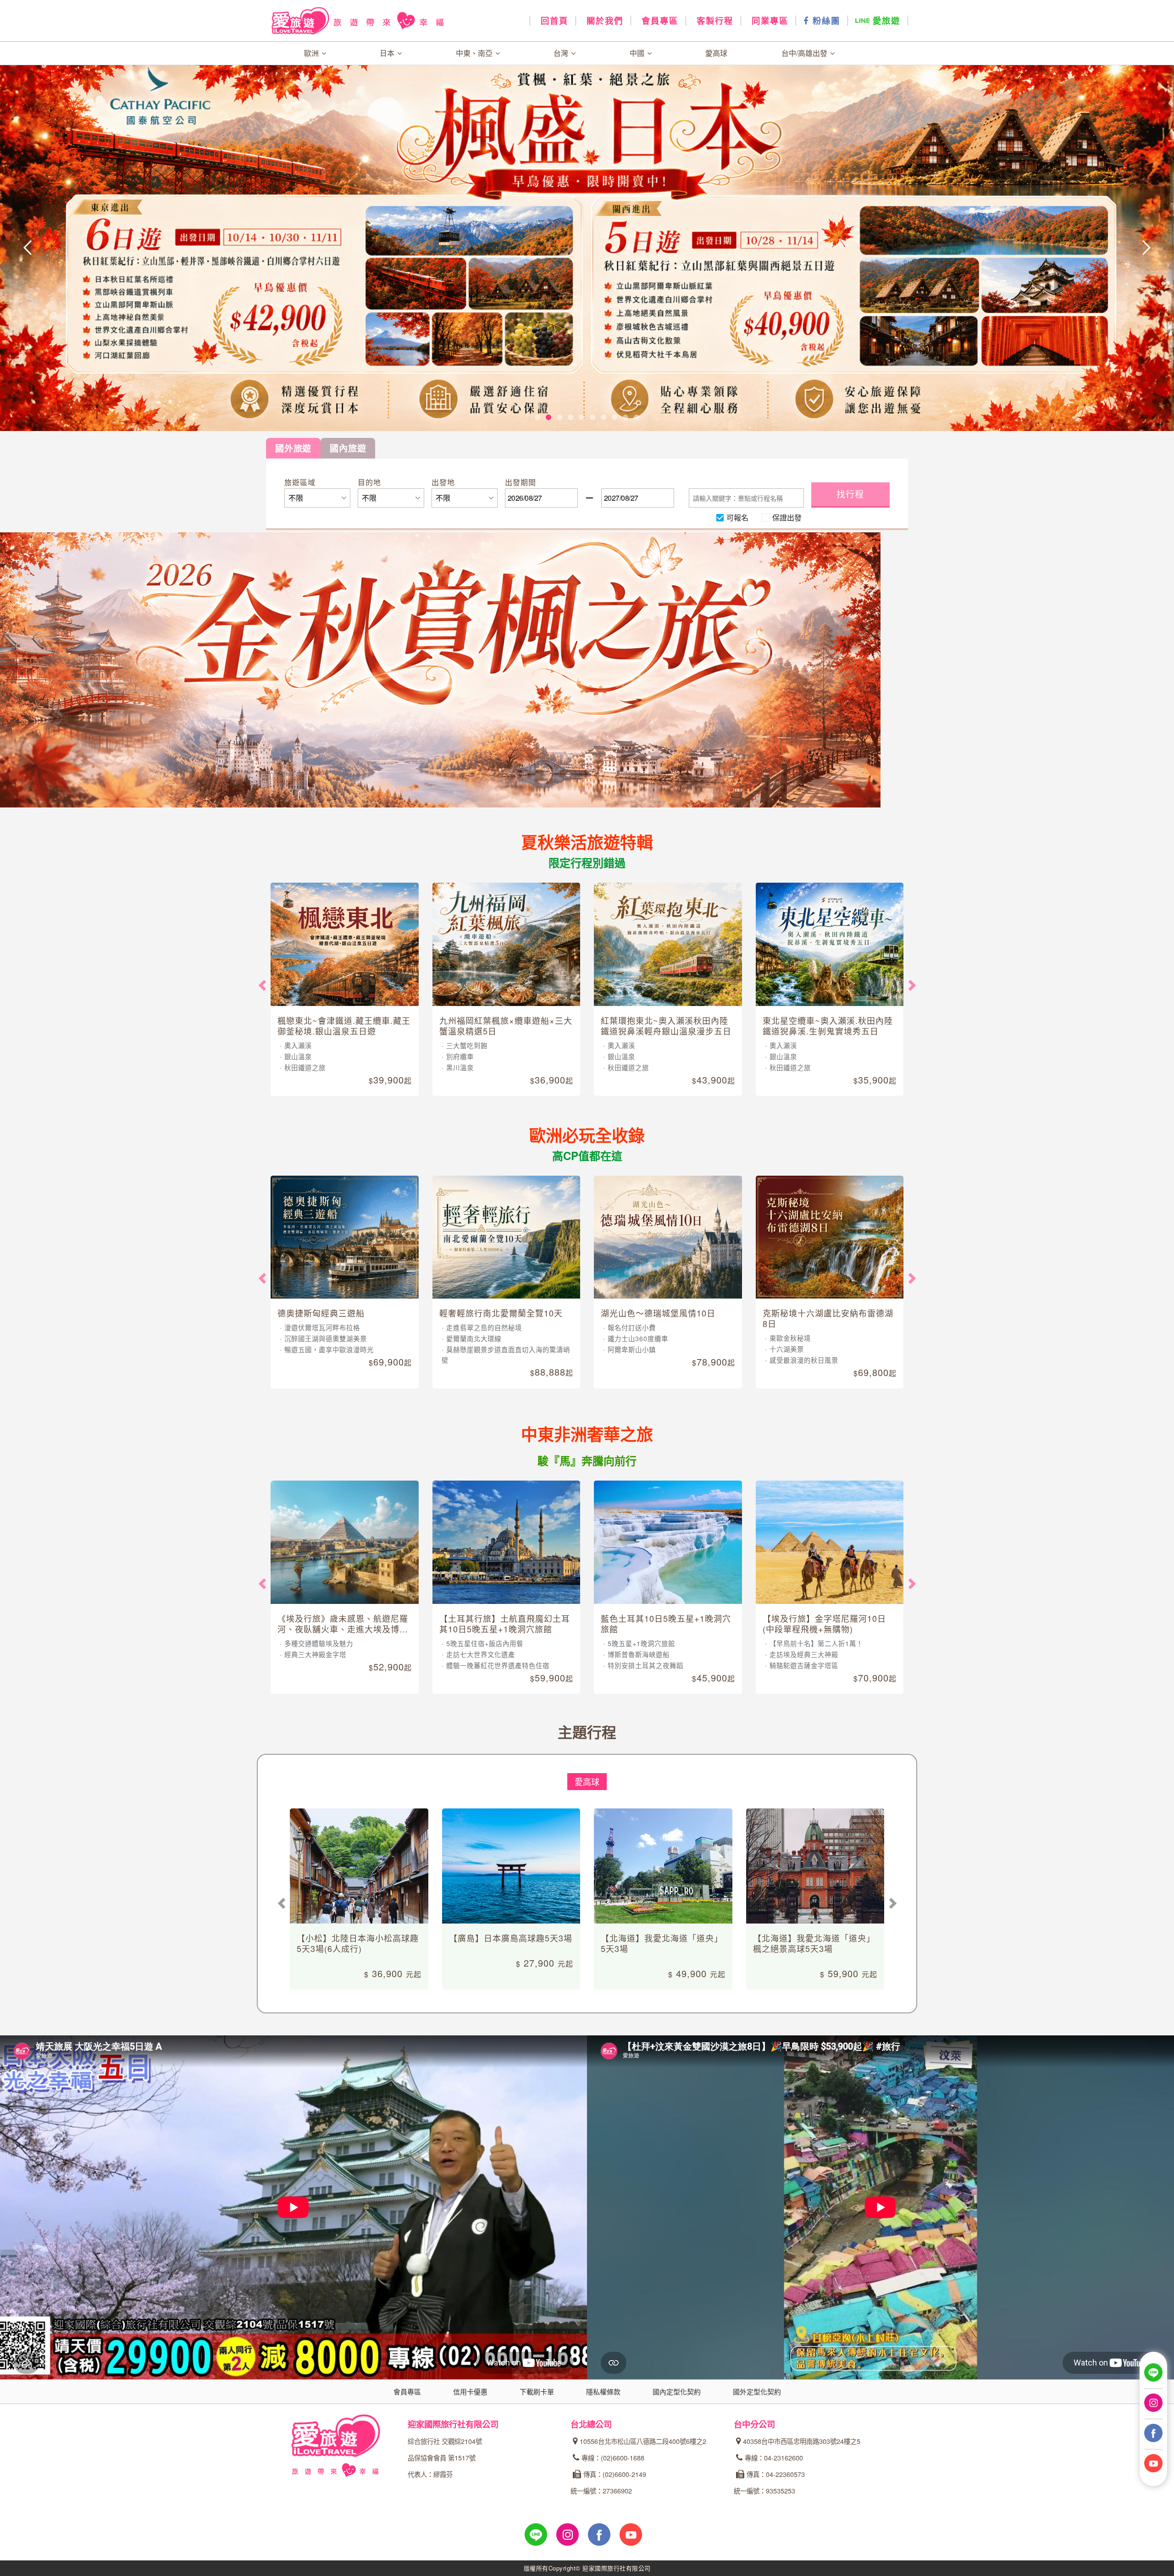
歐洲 (312, 53)
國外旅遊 (293, 448)
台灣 (562, 53)
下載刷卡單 (537, 2391)
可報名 (737, 517)
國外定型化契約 (757, 2391)
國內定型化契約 (677, 2391)
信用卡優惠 (470, 2391)
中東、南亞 (475, 53)
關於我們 (603, 21)
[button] (117, 248)
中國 (638, 53)
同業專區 (768, 21)
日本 (388, 53)
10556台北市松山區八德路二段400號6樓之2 (643, 2441)
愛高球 (716, 53)
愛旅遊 (885, 21)
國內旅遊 (348, 448)
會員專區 (658, 21)
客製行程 (713, 21)
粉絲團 (825, 21)
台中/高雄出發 (805, 53)
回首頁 (553, 21)
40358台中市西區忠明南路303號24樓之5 (802, 2441)
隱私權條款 (603, 2391)
